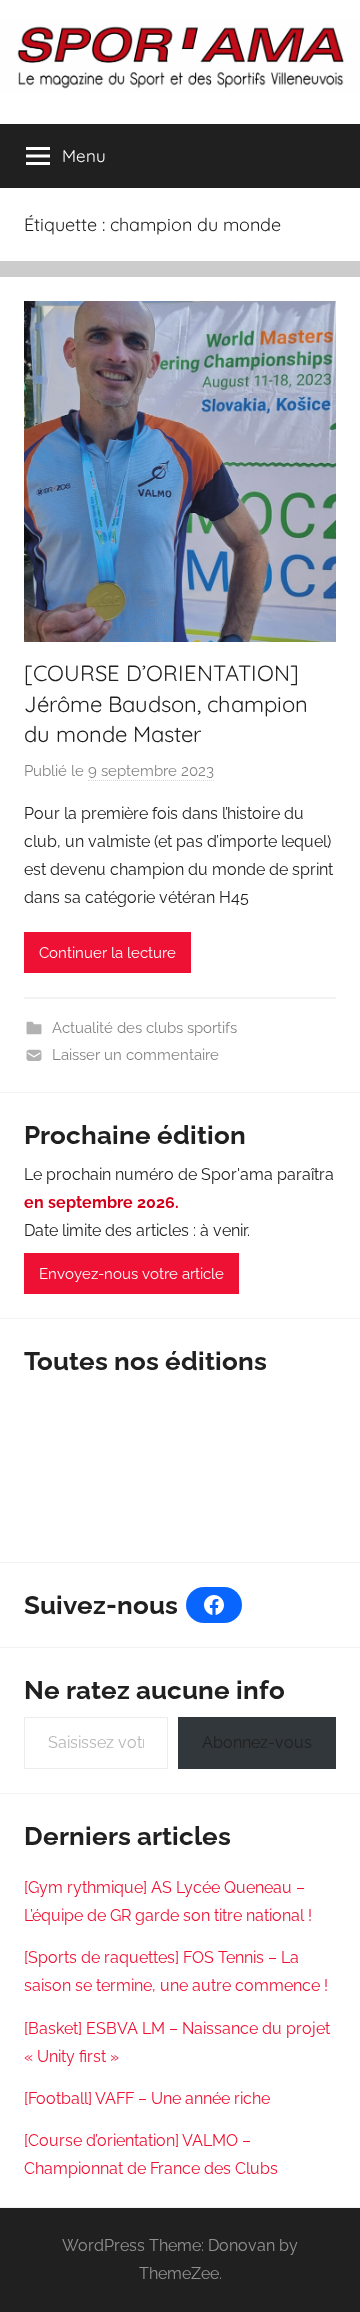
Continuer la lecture (107, 953)
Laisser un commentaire (135, 1055)
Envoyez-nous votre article (131, 1274)
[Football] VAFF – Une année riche (147, 2098)
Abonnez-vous (257, 1742)
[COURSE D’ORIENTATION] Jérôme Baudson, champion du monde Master (166, 704)
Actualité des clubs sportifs (144, 1028)
